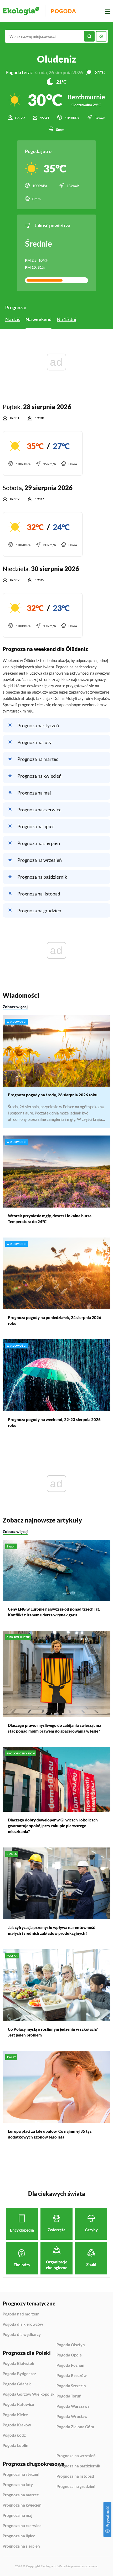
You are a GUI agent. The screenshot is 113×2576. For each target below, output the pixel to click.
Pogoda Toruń (69, 2396)
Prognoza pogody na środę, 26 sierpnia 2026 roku (53, 1095)
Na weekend (38, 319)
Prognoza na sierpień (39, 843)
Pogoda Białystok (18, 2364)
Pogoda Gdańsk (17, 2384)
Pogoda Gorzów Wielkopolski (29, 2394)
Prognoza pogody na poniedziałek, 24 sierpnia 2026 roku (55, 1320)
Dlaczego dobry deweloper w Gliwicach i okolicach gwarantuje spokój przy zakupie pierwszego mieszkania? (53, 1826)
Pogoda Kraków (17, 2425)
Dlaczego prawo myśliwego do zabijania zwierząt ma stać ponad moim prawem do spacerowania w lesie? (55, 1728)
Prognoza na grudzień (39, 910)
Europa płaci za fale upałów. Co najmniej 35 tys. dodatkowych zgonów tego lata (50, 2134)
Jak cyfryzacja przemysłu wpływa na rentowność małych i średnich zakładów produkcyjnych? (51, 1930)
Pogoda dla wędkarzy (22, 2335)
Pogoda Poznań (70, 2365)
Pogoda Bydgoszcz (19, 2374)
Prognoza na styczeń (38, 725)
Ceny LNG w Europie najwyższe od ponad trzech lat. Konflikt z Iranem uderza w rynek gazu (54, 1612)
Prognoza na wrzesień (40, 860)
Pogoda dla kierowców (23, 2324)
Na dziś (13, 319)
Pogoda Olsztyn (71, 2345)
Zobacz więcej (15, 1007)
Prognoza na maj (34, 793)
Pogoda (63, 11)
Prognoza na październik (42, 877)
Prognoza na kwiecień (39, 776)
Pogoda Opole (69, 2355)
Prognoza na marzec (38, 759)
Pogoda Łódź (14, 2435)
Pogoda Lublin (16, 2445)
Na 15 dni (66, 319)
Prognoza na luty (34, 742)
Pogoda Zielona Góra (75, 2427)
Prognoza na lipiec (36, 826)
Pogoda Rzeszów (72, 2376)
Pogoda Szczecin (71, 2386)
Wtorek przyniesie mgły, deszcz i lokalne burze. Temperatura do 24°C (50, 1219)
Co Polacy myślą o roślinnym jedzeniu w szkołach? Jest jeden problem (53, 2032)
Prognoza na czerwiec (39, 810)
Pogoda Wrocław (72, 2417)
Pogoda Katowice (18, 2405)
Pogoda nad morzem (21, 2314)
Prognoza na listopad (39, 894)
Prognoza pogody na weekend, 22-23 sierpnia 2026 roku (54, 1422)
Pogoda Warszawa (73, 2406)
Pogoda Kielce (15, 2415)
